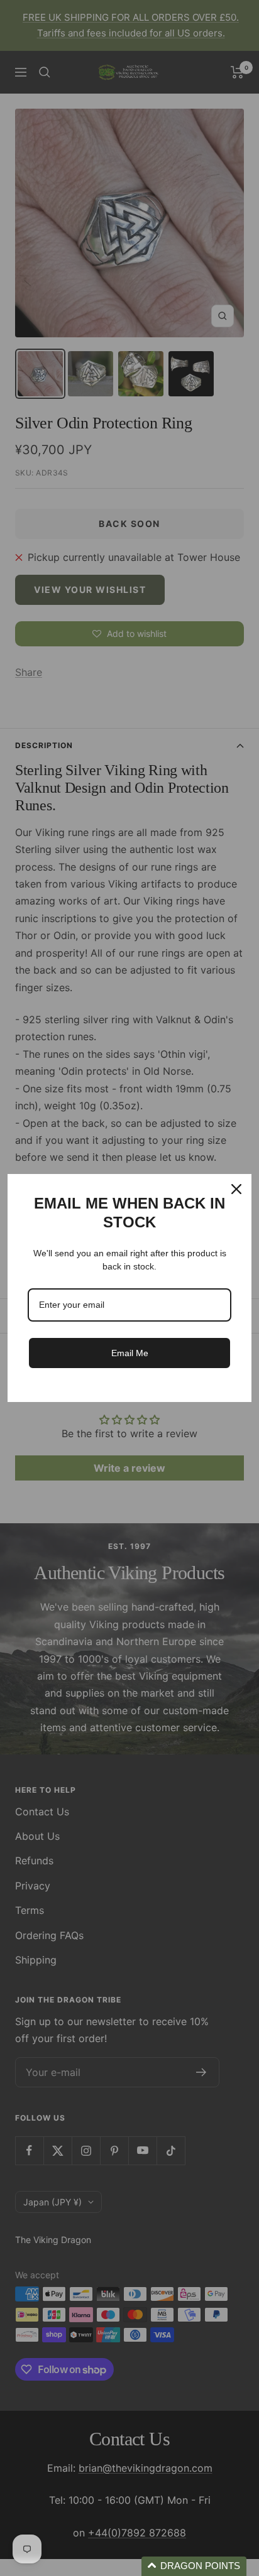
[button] (194, 2566)
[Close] (236, 1189)
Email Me (130, 1353)
